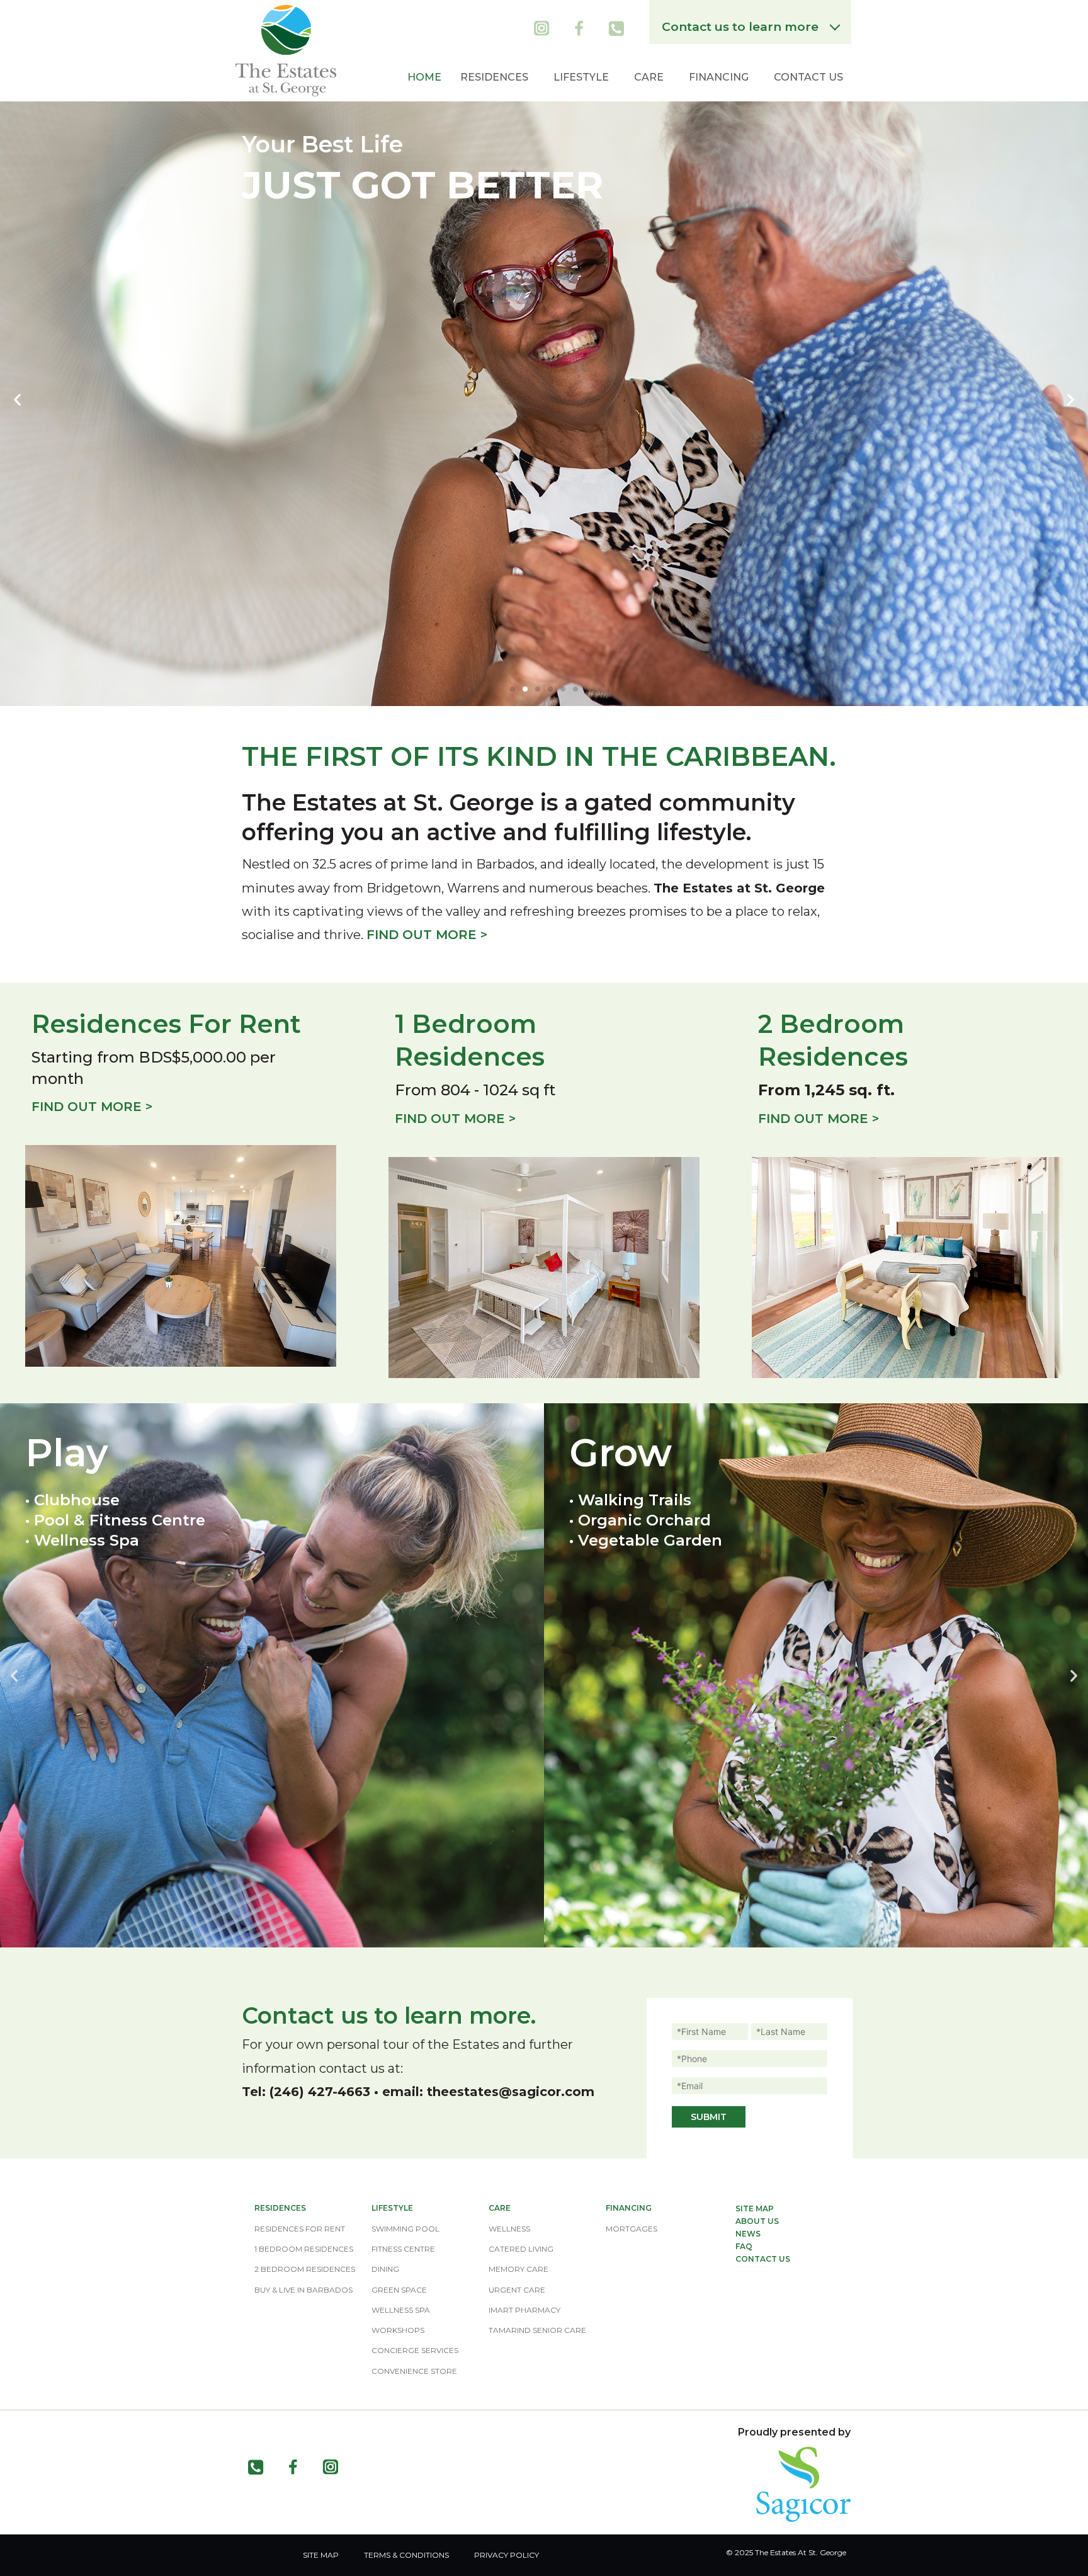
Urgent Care (517, 2290)
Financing (719, 77)
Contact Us (808, 77)
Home (424, 77)
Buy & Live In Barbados (303, 2290)
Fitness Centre (403, 2249)
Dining (385, 2269)
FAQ (744, 2246)
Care (649, 77)
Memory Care (518, 2269)
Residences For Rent (300, 2229)
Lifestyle (581, 77)
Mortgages (632, 2229)
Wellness (509, 2229)
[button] (513, 689)
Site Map (755, 2208)
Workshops (398, 2330)
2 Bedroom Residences (305, 2269)
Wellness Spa (401, 2310)
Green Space (399, 2290)
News (748, 2234)
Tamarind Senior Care (537, 2330)
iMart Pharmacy (524, 2310)
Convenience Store (414, 2371)
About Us (757, 2221)
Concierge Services (415, 2350)
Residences (494, 77)
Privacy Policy (507, 2555)
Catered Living (521, 2249)
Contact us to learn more (743, 27)
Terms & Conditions (406, 2555)
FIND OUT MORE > (427, 935)
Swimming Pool (405, 2229)
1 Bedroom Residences (304, 2249)
